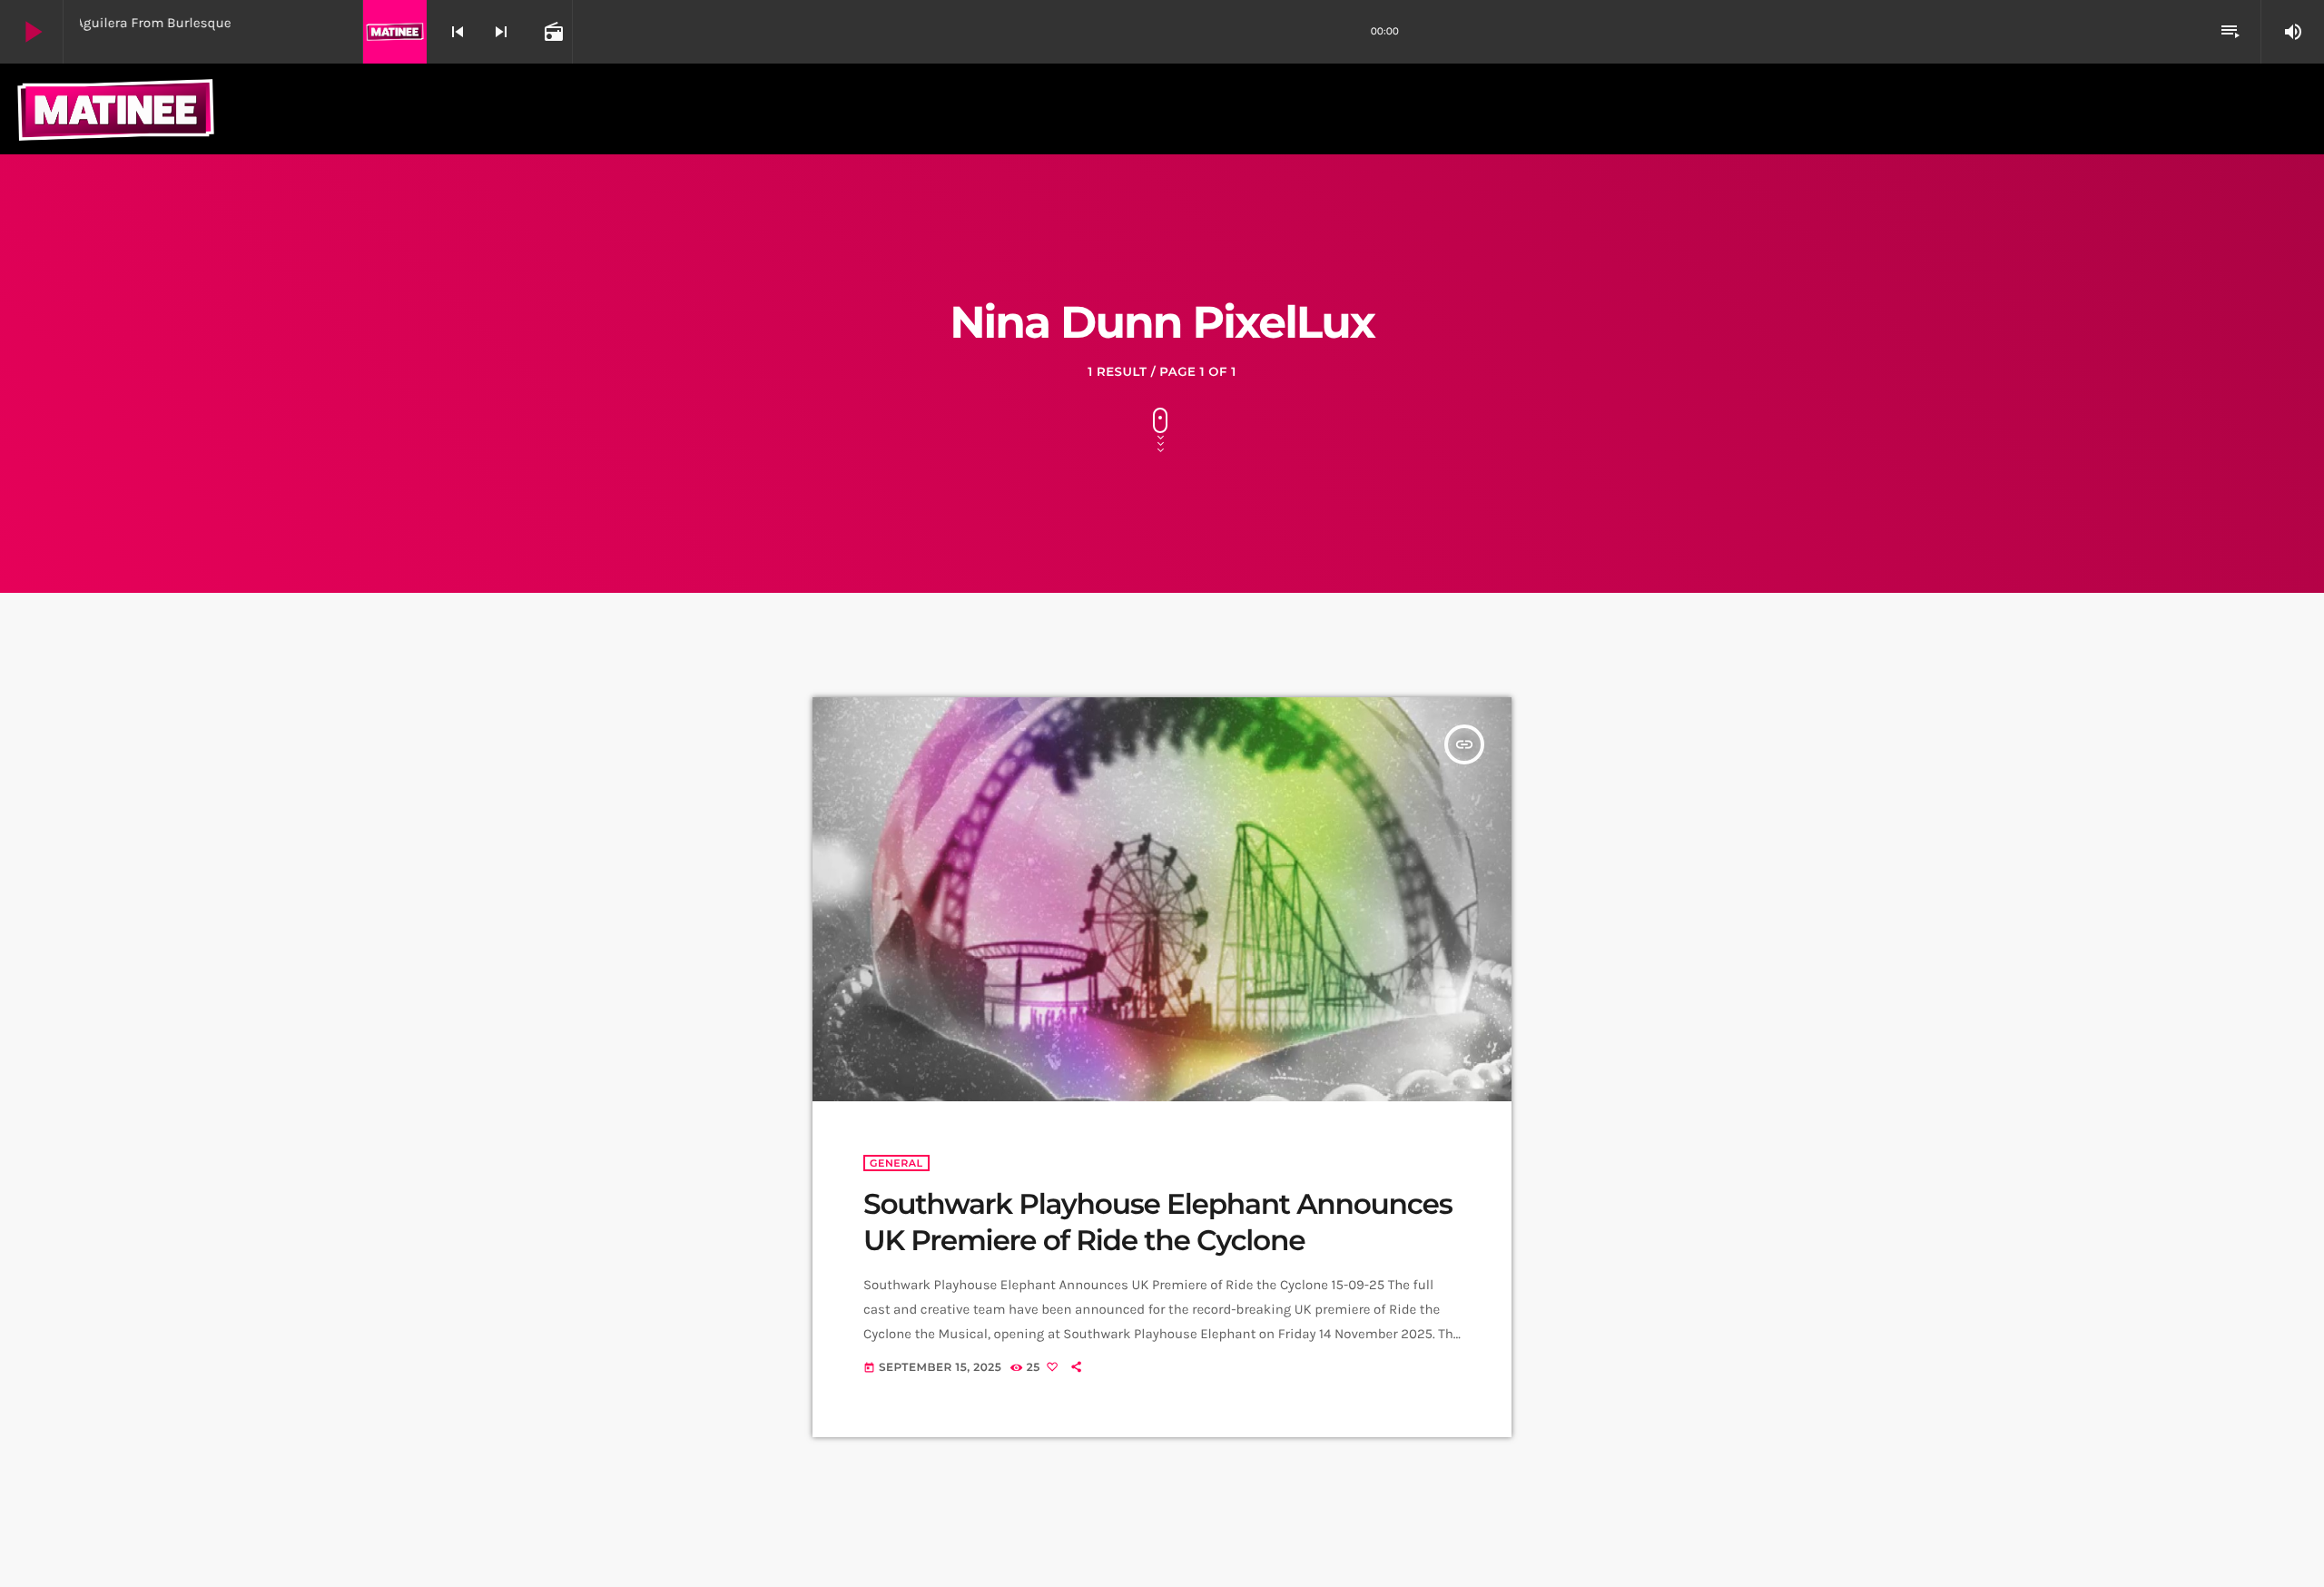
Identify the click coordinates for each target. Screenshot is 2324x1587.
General (896, 1163)
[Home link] (116, 109)
